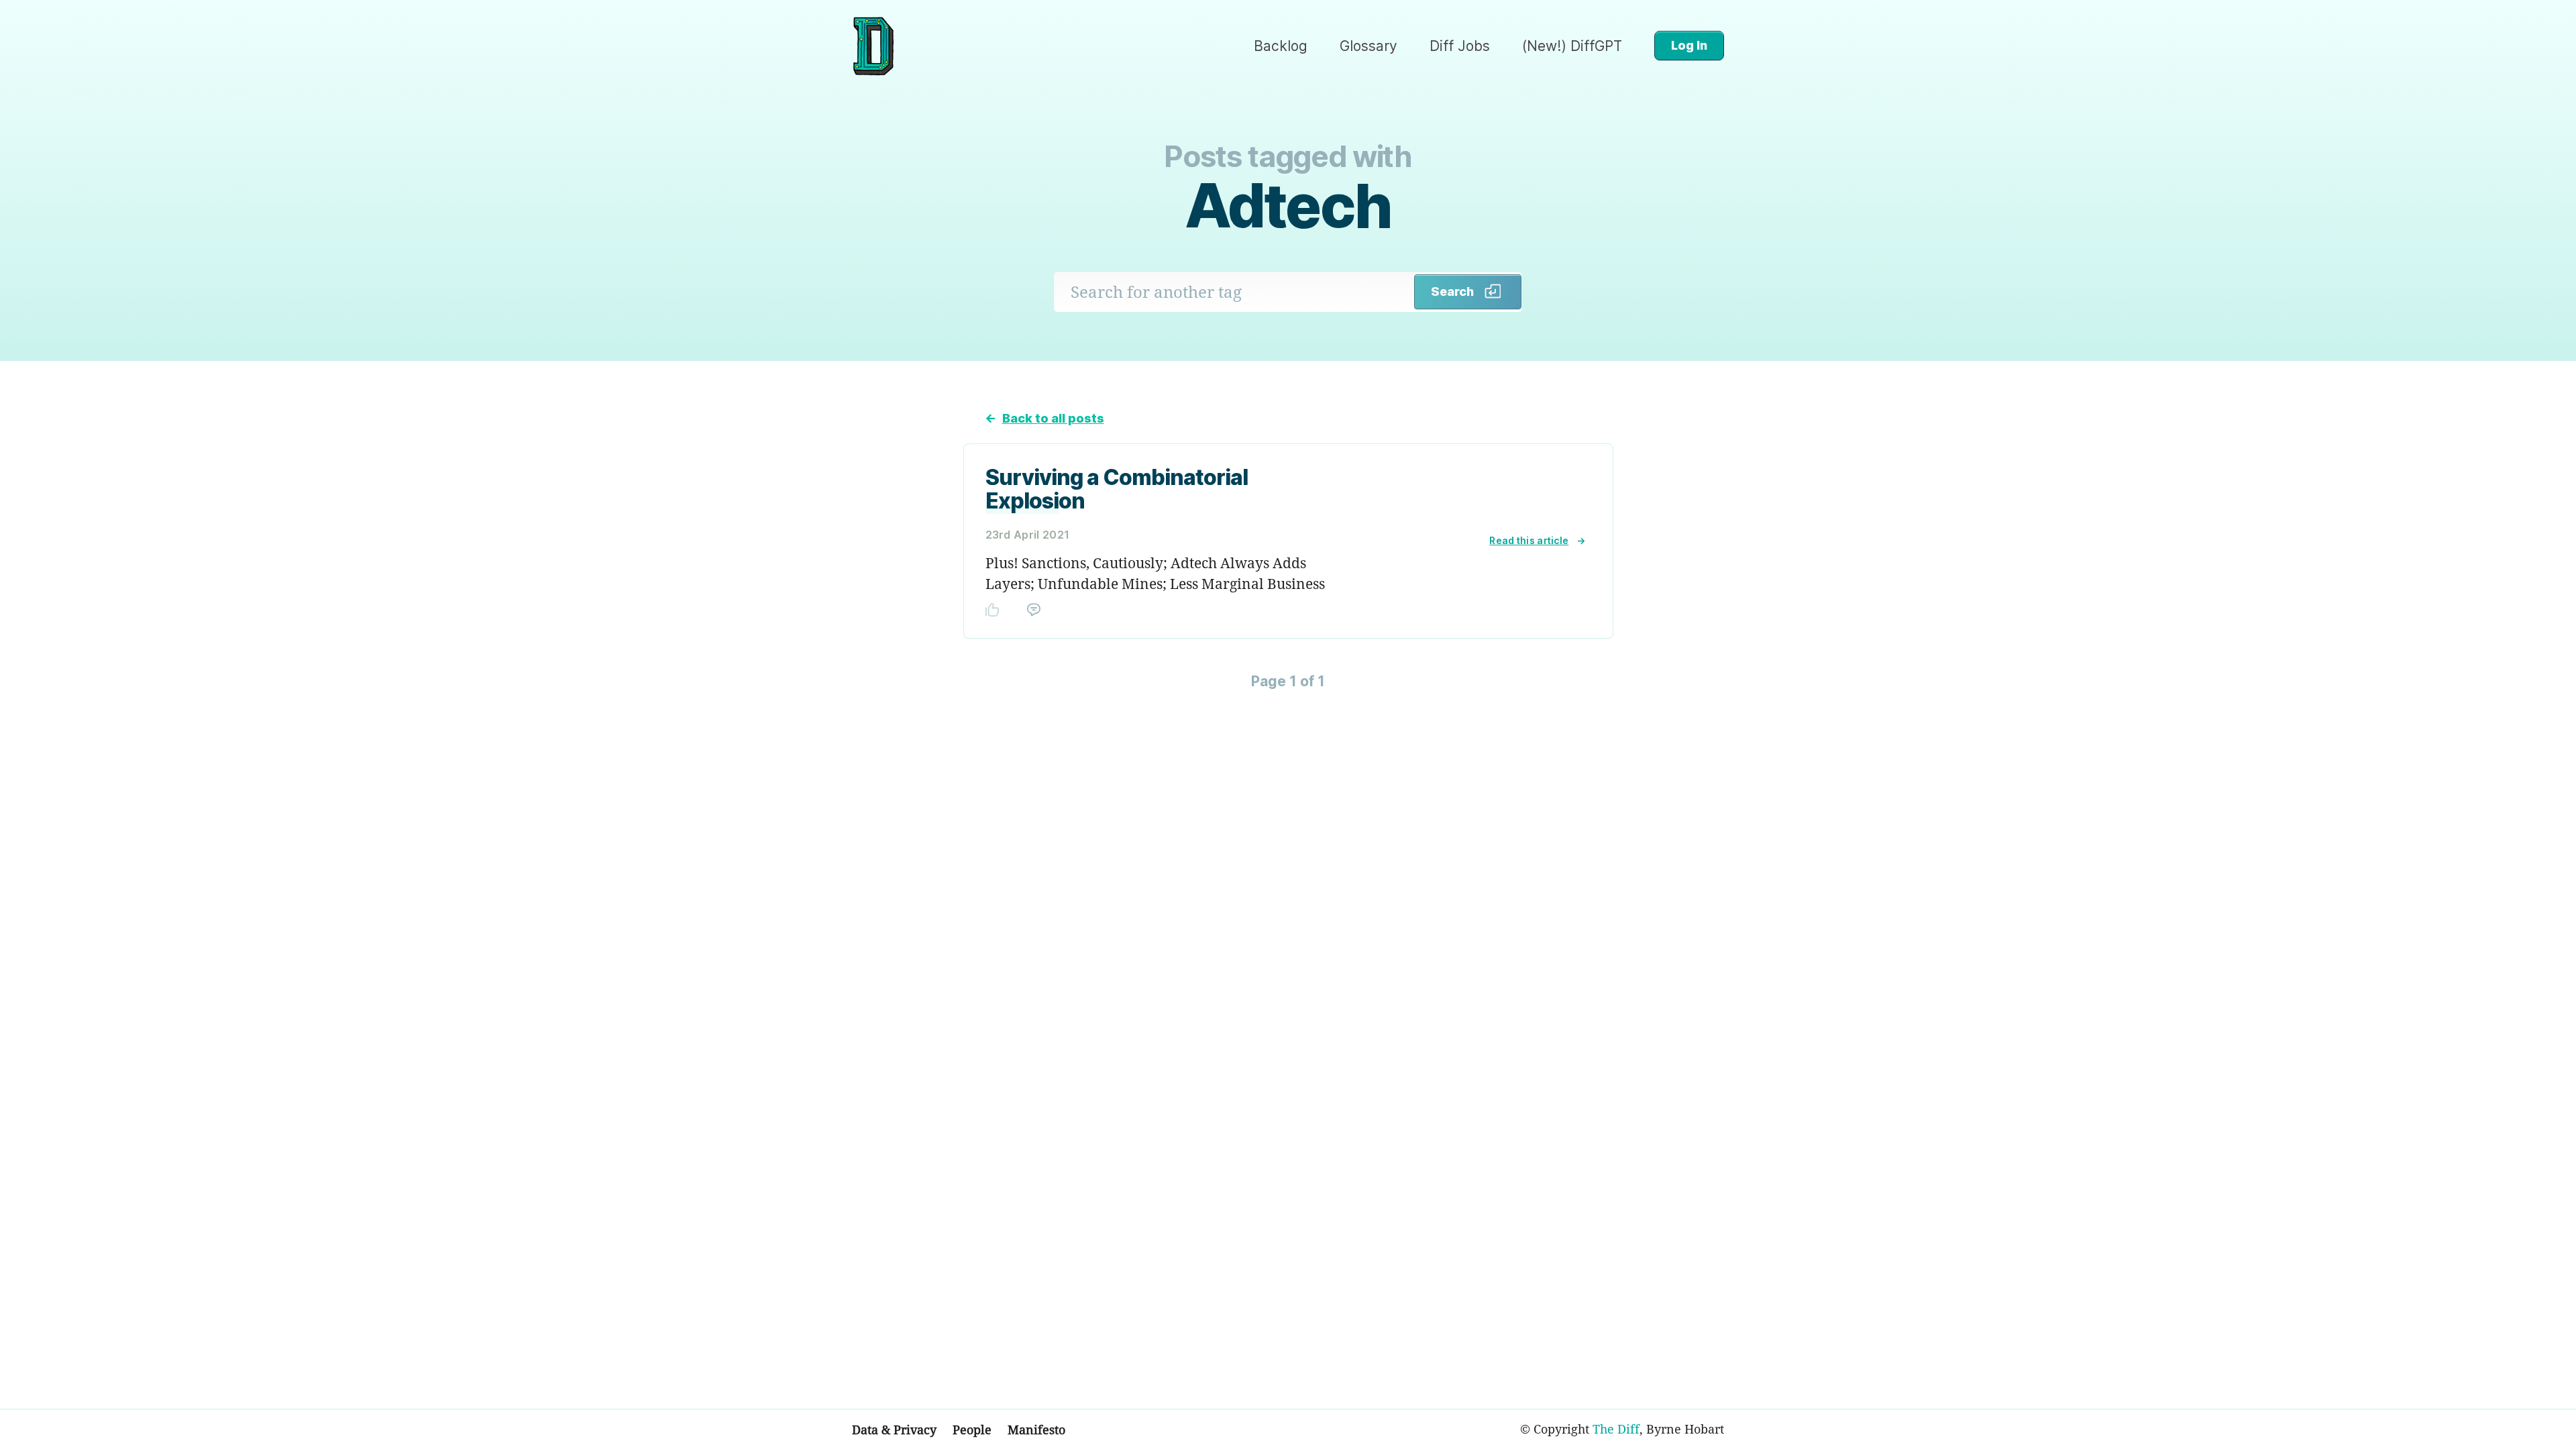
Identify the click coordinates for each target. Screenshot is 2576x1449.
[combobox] (1234, 292)
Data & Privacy (894, 1430)
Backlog (1281, 46)
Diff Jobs (1460, 46)
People (972, 1430)
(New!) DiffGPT (1572, 46)
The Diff (1616, 1429)
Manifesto (1036, 1430)
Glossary (1368, 46)
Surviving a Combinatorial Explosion (1117, 489)
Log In (1689, 45)
